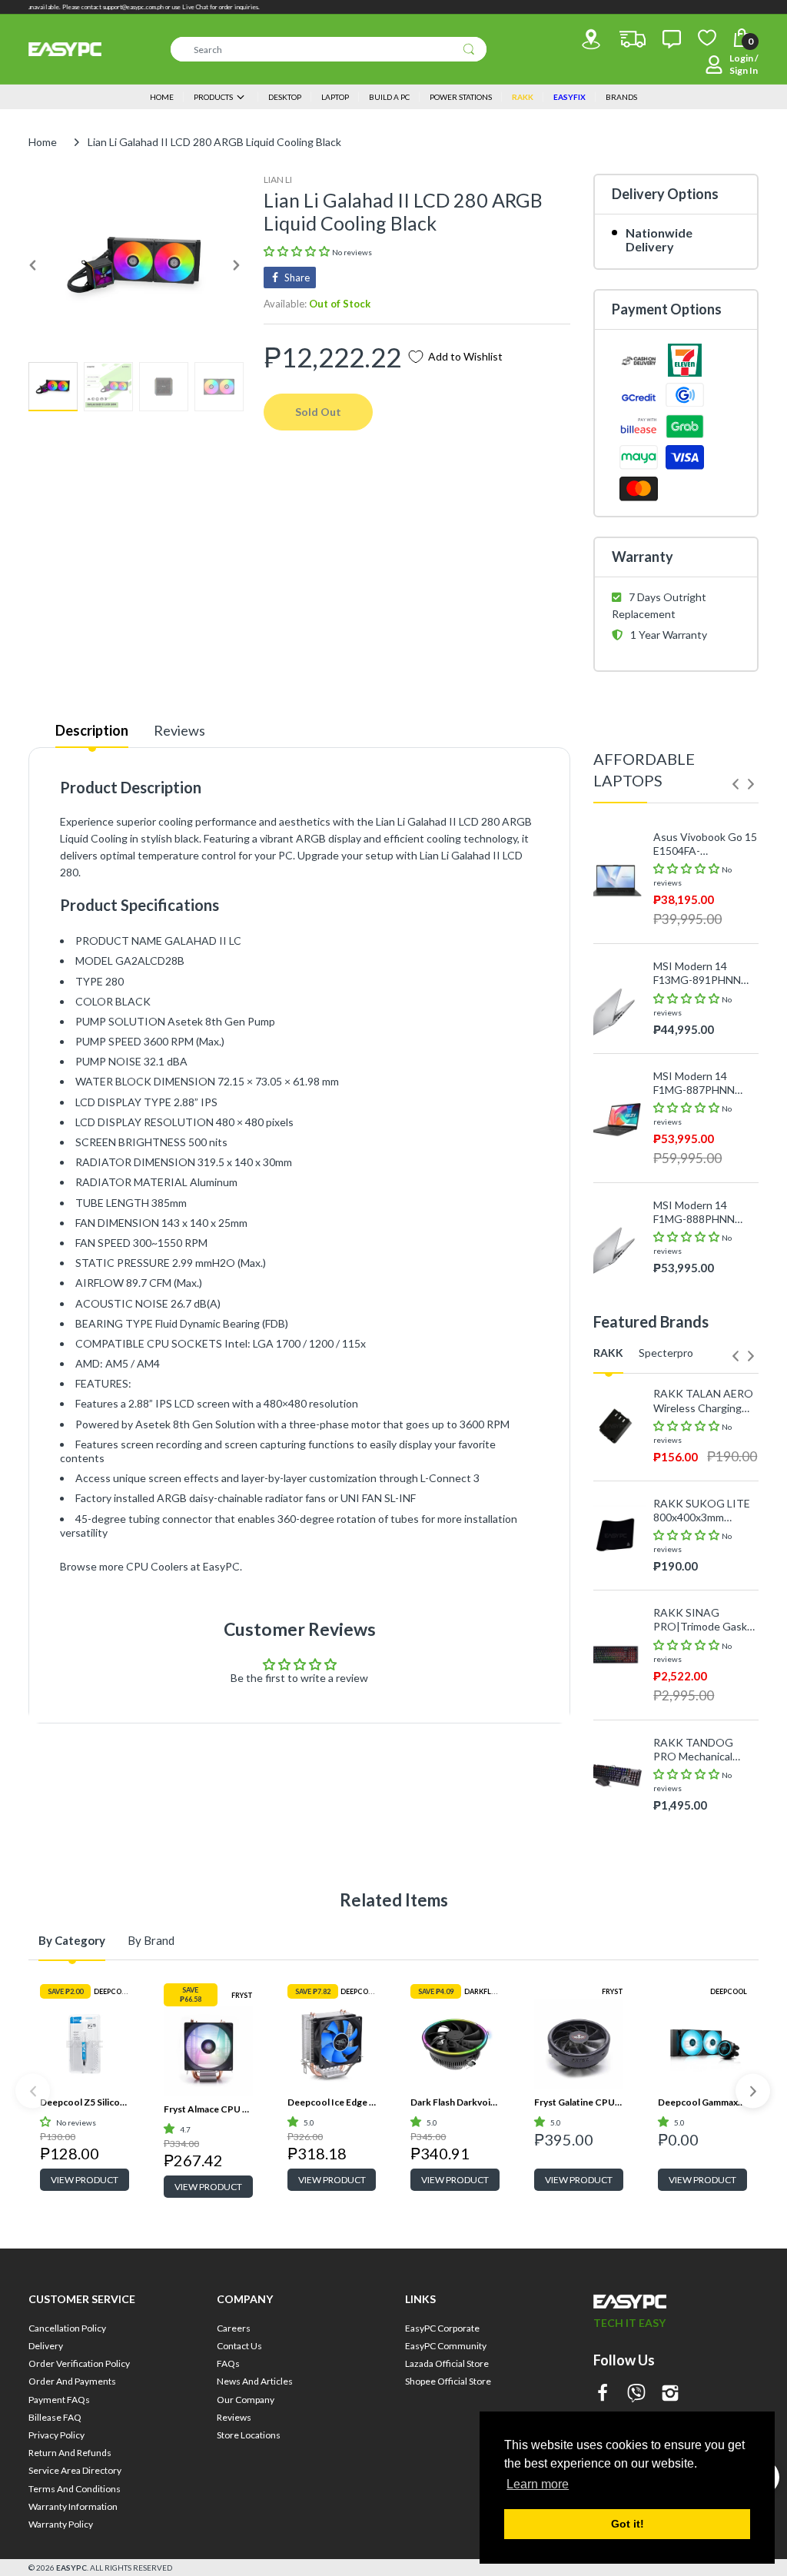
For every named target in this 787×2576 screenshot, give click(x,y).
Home (43, 142)
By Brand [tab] (151, 1940)
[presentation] (736, 784)
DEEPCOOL (112, 1991)
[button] (298, 251)
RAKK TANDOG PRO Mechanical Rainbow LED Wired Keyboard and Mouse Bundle (704, 1750)
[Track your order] (633, 39)
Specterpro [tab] (666, 1353)
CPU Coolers (157, 1566)
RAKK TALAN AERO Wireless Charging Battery (703, 1401)
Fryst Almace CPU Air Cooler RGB (208, 2109)
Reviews (179, 730)
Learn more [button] (538, 2484)
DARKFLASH (485, 1991)
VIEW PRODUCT (85, 2180)
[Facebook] (603, 2394)
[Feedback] (672, 39)
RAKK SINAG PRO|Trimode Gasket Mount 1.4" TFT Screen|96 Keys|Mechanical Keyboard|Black (706, 1620)
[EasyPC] (65, 49)
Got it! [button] (628, 2524)
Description (92, 730)
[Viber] (636, 2394)
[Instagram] (670, 2394)
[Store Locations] (591, 39)
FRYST (242, 1995)
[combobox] (329, 49)
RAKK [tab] (608, 1353)
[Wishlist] (707, 38)
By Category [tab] (72, 1940)
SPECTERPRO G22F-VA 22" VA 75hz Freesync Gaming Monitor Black (705, 1827)
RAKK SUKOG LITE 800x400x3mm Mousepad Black (702, 1511)
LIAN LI (278, 179)
